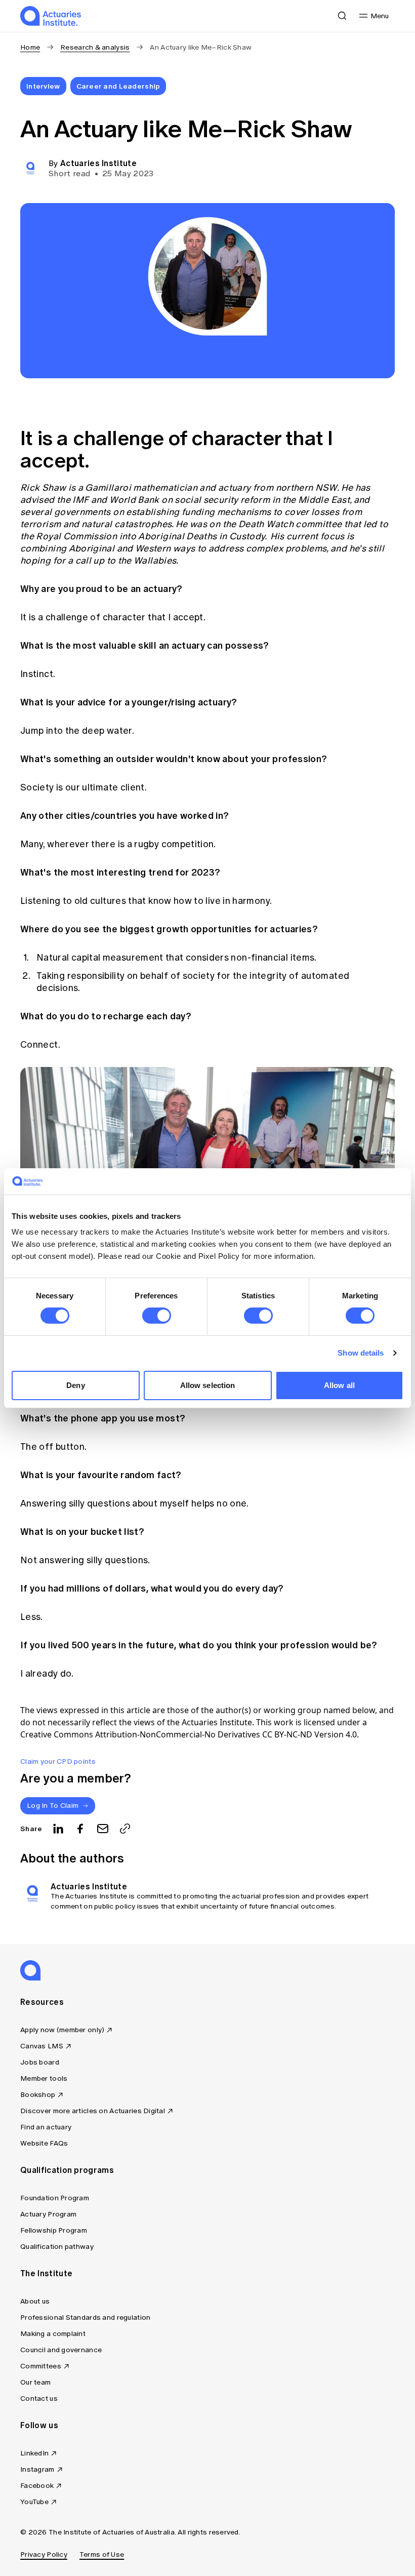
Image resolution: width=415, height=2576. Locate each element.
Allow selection (208, 1385)
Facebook (37, 2486)
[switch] (157, 1316)
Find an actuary (46, 2127)
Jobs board (40, 2062)
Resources (42, 2002)
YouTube (34, 2502)
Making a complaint (53, 2334)
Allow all (339, 1385)
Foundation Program (55, 2198)
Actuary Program (48, 2214)
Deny (75, 1385)
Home (30, 47)
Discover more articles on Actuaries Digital (93, 2111)
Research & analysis (95, 47)
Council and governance (61, 2350)
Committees (41, 2366)
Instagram (37, 2469)
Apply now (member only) (62, 2030)
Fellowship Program (54, 2230)
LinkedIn (34, 2453)
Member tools (44, 2078)
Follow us (39, 2425)
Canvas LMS (42, 2046)
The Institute (46, 2273)
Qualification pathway (57, 2247)
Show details (361, 1353)
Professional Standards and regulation (85, 2317)
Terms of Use (102, 2554)
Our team (35, 2382)
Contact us (39, 2399)
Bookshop (38, 2095)
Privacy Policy (44, 2554)
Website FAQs (44, 2143)
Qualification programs (67, 2170)
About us (35, 2301)
